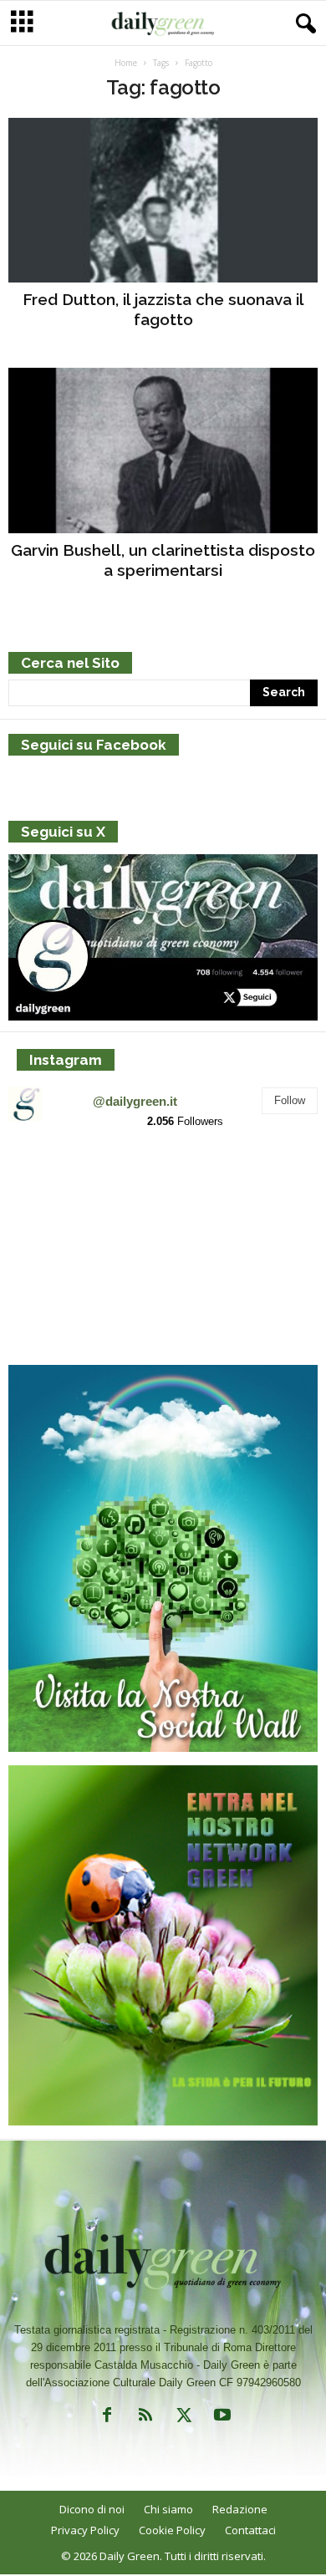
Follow (290, 1100)
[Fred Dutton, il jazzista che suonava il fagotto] (163, 200)
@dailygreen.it (135, 1101)
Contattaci (250, 2530)
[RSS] (145, 2418)
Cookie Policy (172, 2530)
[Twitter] (184, 2418)
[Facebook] (107, 2418)
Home (126, 63)
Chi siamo (168, 2509)
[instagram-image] (59, 1194)
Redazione (240, 2509)
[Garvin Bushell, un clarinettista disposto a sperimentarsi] (163, 450)
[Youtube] (221, 2418)
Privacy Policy (85, 2530)
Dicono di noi (92, 2509)
